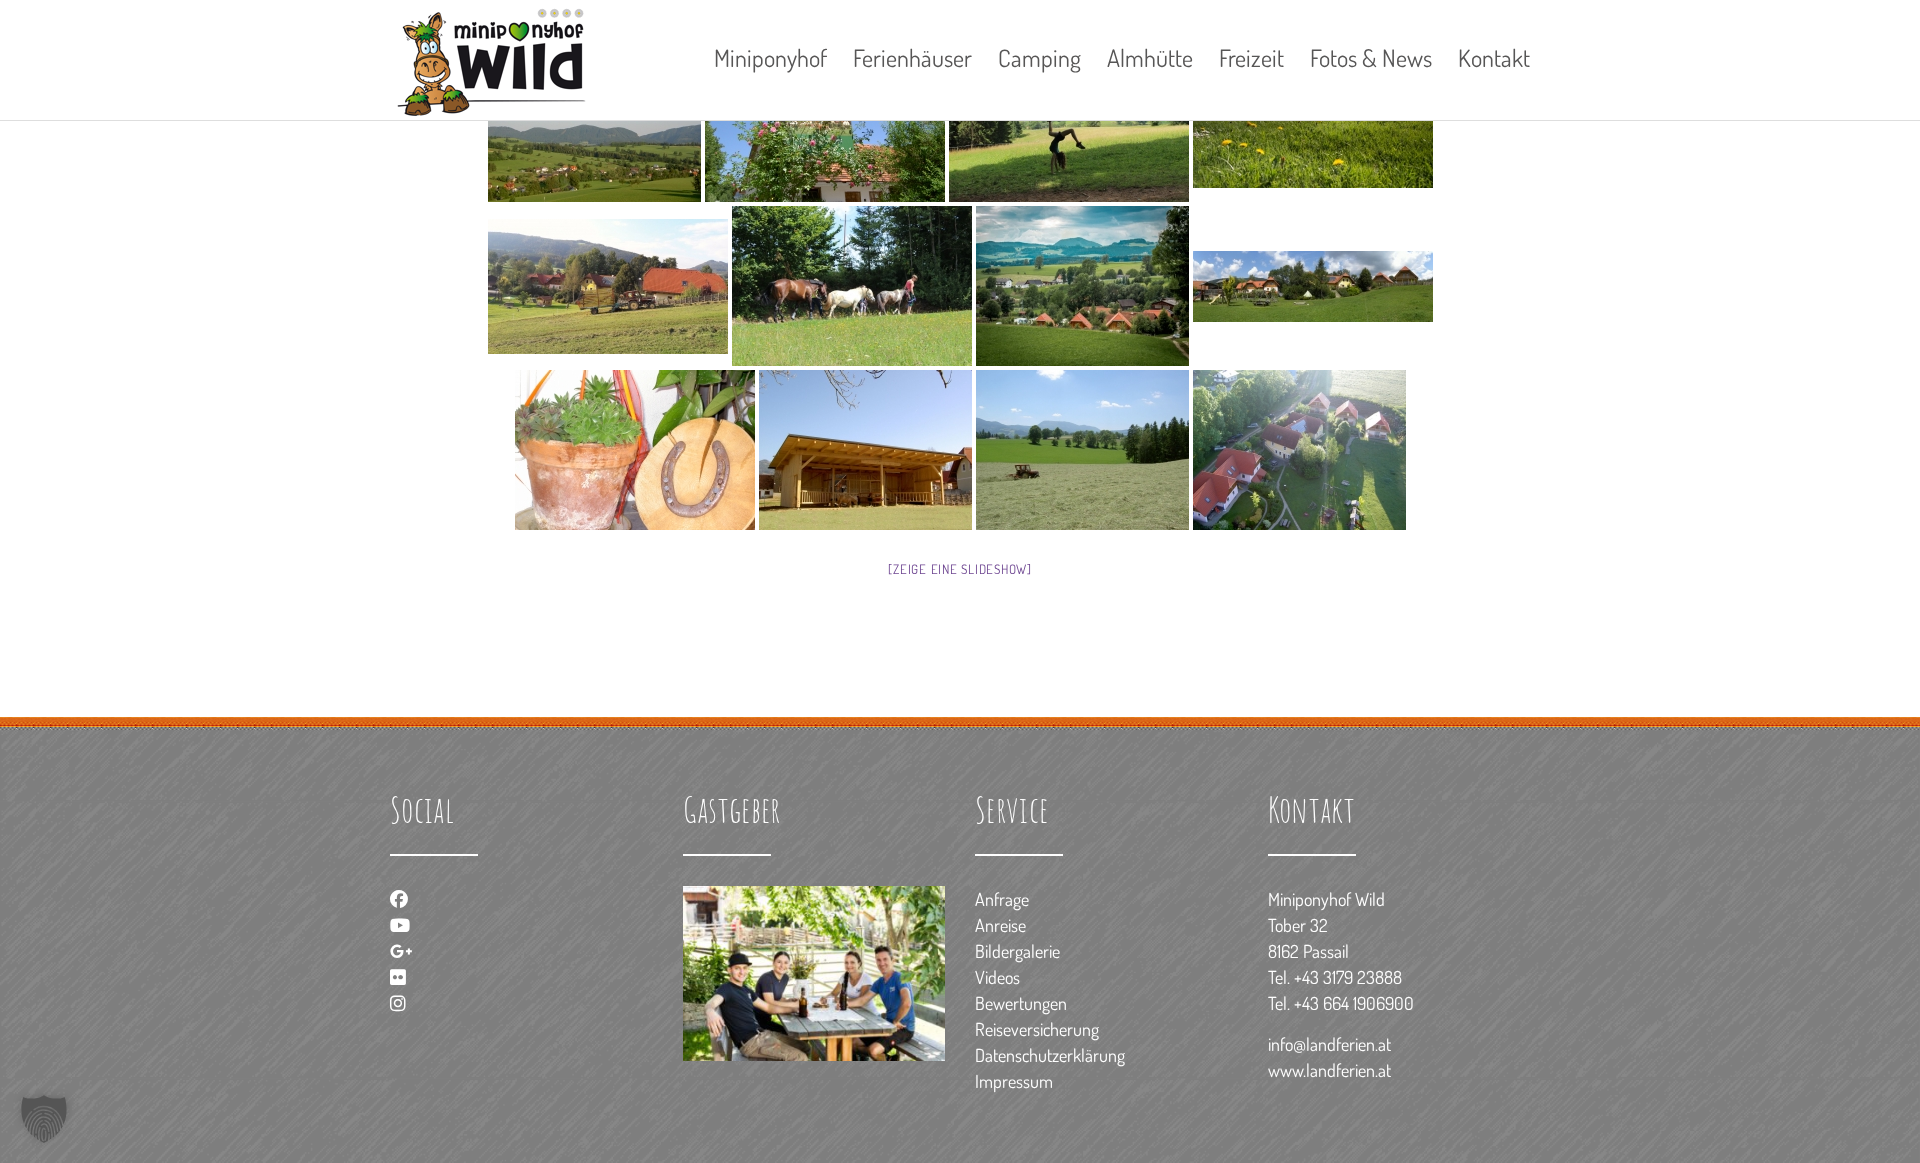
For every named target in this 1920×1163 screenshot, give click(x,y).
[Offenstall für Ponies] (865, 450)
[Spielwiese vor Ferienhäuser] (1313, 286)
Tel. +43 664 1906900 (1341, 1003)
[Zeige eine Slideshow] (960, 569)
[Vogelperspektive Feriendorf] (1299, 450)
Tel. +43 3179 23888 (1335, 977)
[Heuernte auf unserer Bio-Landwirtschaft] (1082, 450)
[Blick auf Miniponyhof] (1082, 286)
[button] (44, 1119)
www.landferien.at (1329, 1070)
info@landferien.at (1329, 1044)
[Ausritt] (852, 286)
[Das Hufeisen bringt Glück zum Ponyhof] (635, 450)
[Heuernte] (608, 286)
